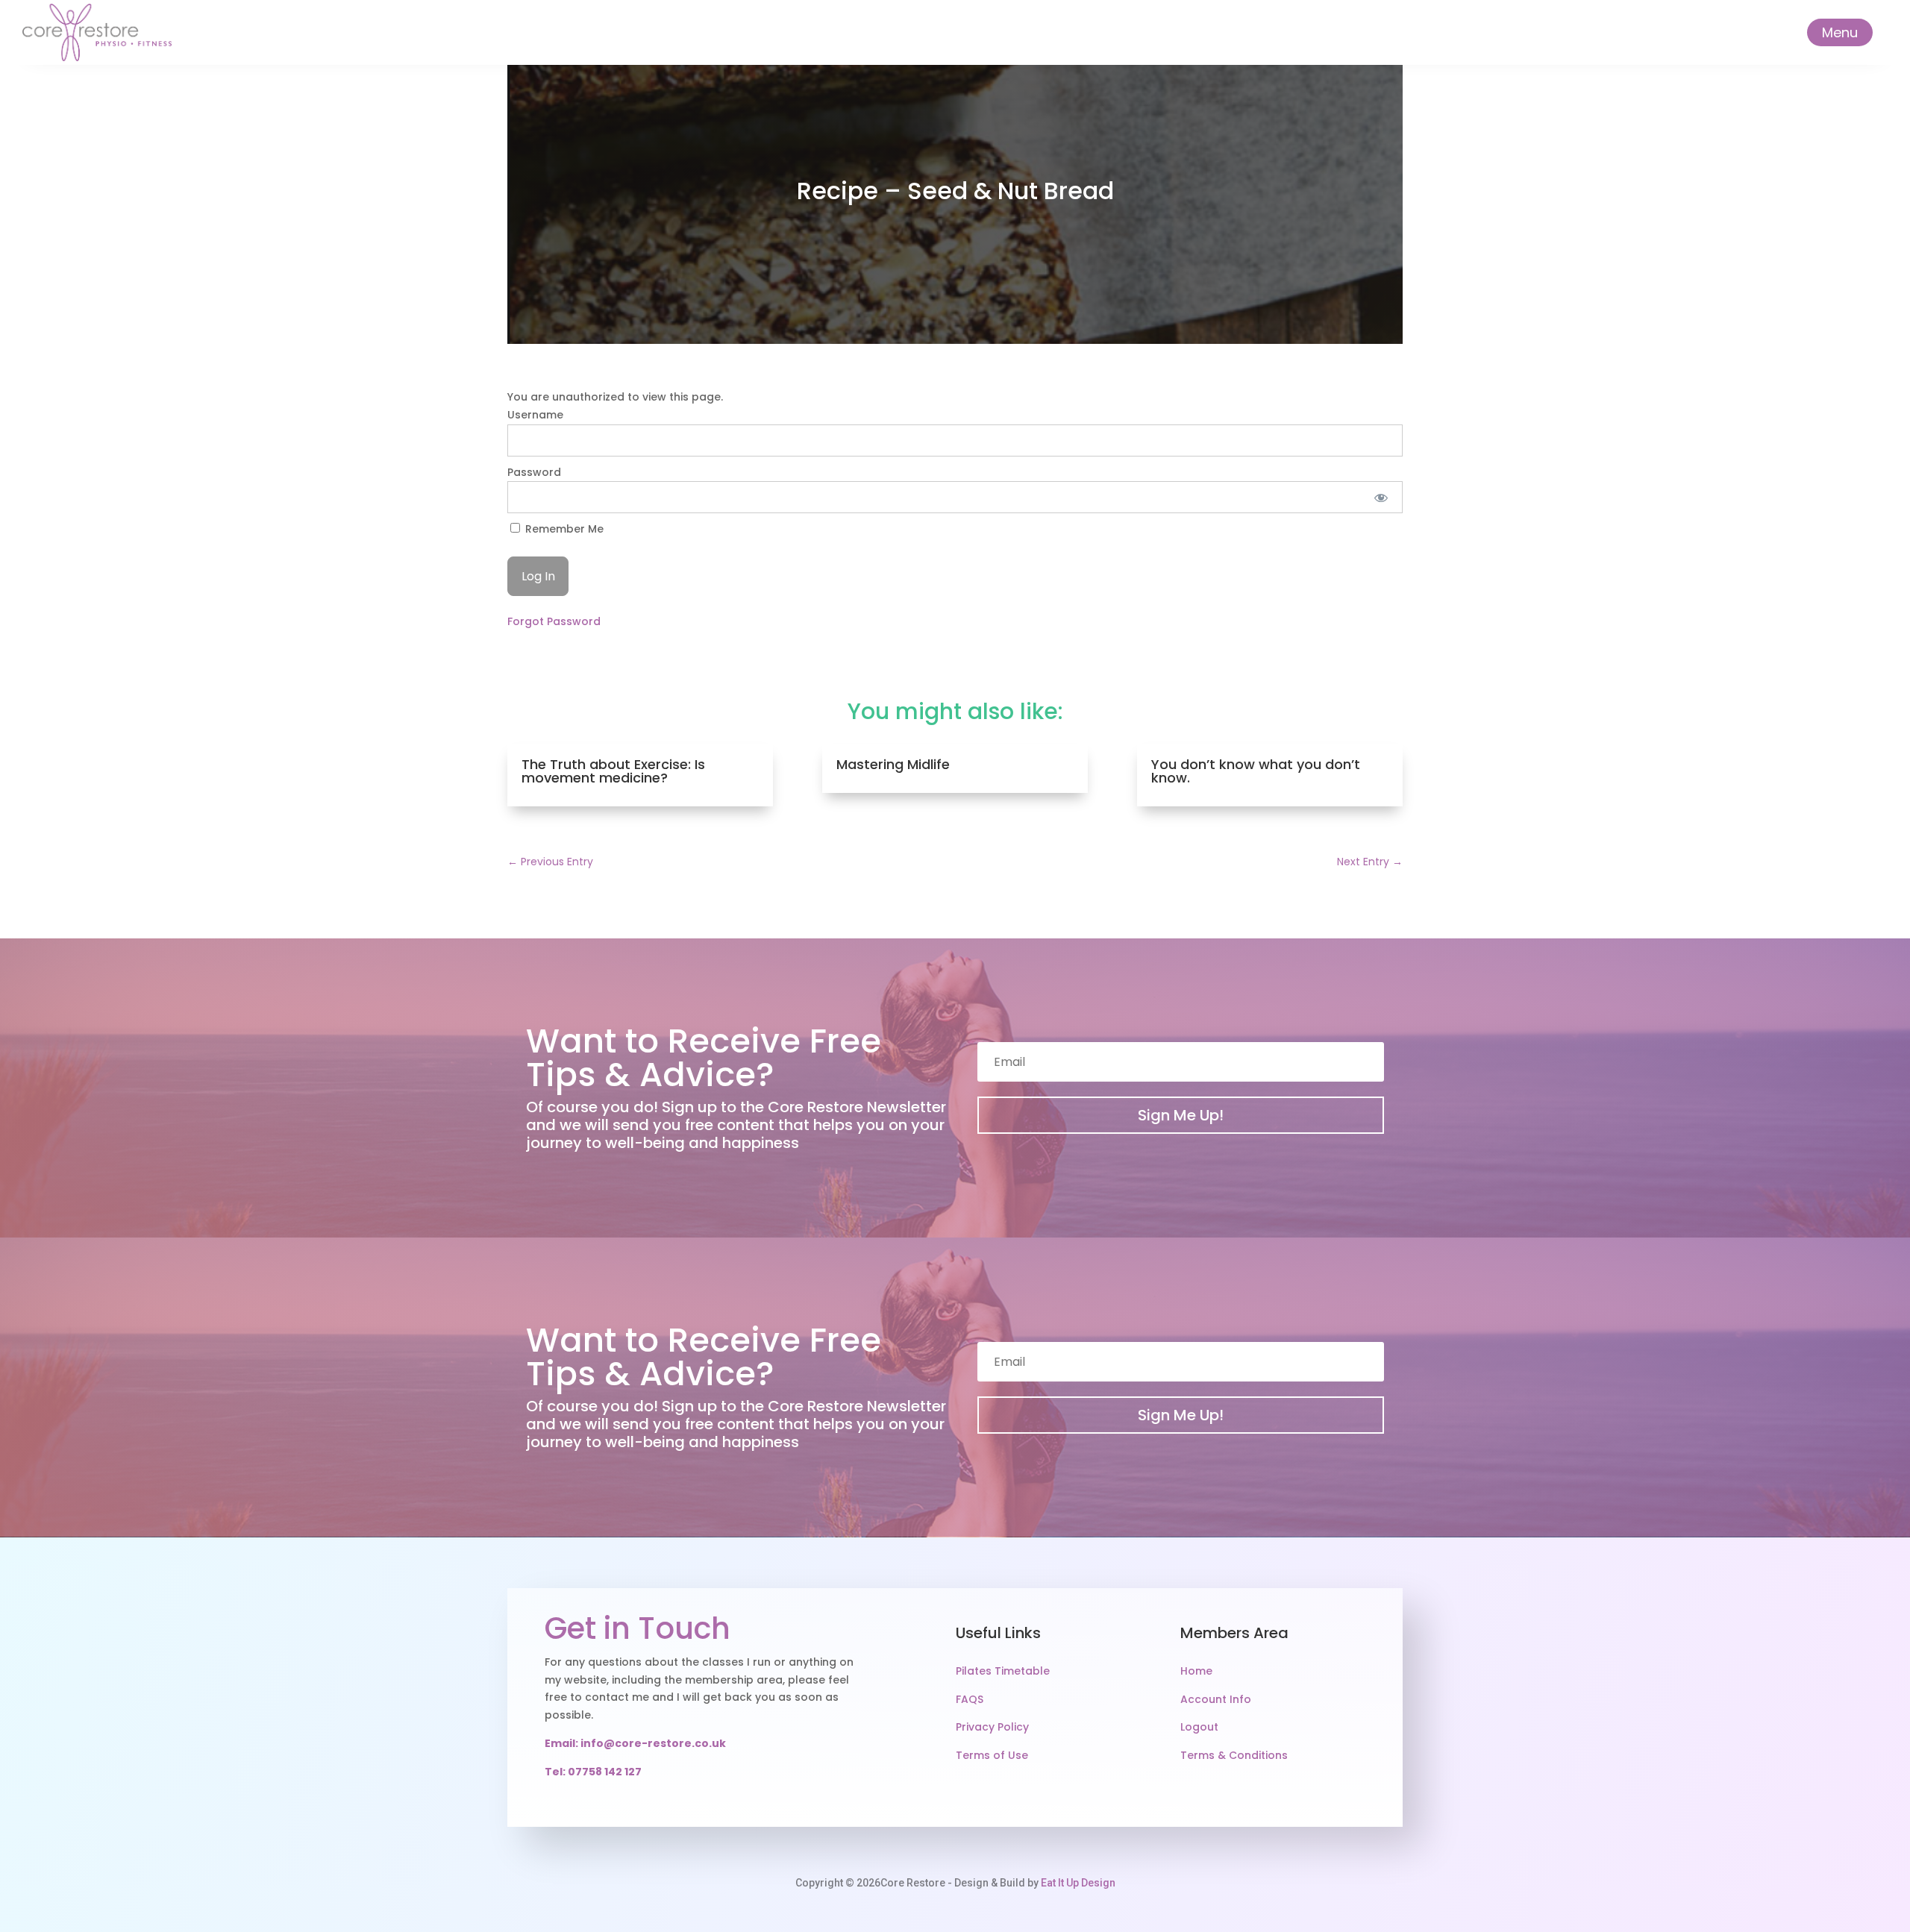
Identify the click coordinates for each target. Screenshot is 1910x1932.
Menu (1840, 32)
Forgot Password (554, 621)
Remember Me (563, 529)
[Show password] (1381, 497)
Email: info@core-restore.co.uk (635, 1743)
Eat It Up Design (1078, 1883)
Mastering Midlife (893, 764)
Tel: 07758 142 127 (593, 1772)
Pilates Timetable (1003, 1671)
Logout (1199, 1727)
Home (1196, 1671)
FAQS (970, 1699)
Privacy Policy (992, 1727)
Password (534, 472)
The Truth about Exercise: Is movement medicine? (613, 771)
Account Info (1216, 1699)
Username (535, 415)
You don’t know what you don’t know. (1256, 771)
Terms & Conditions (1234, 1755)
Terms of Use (992, 1755)
